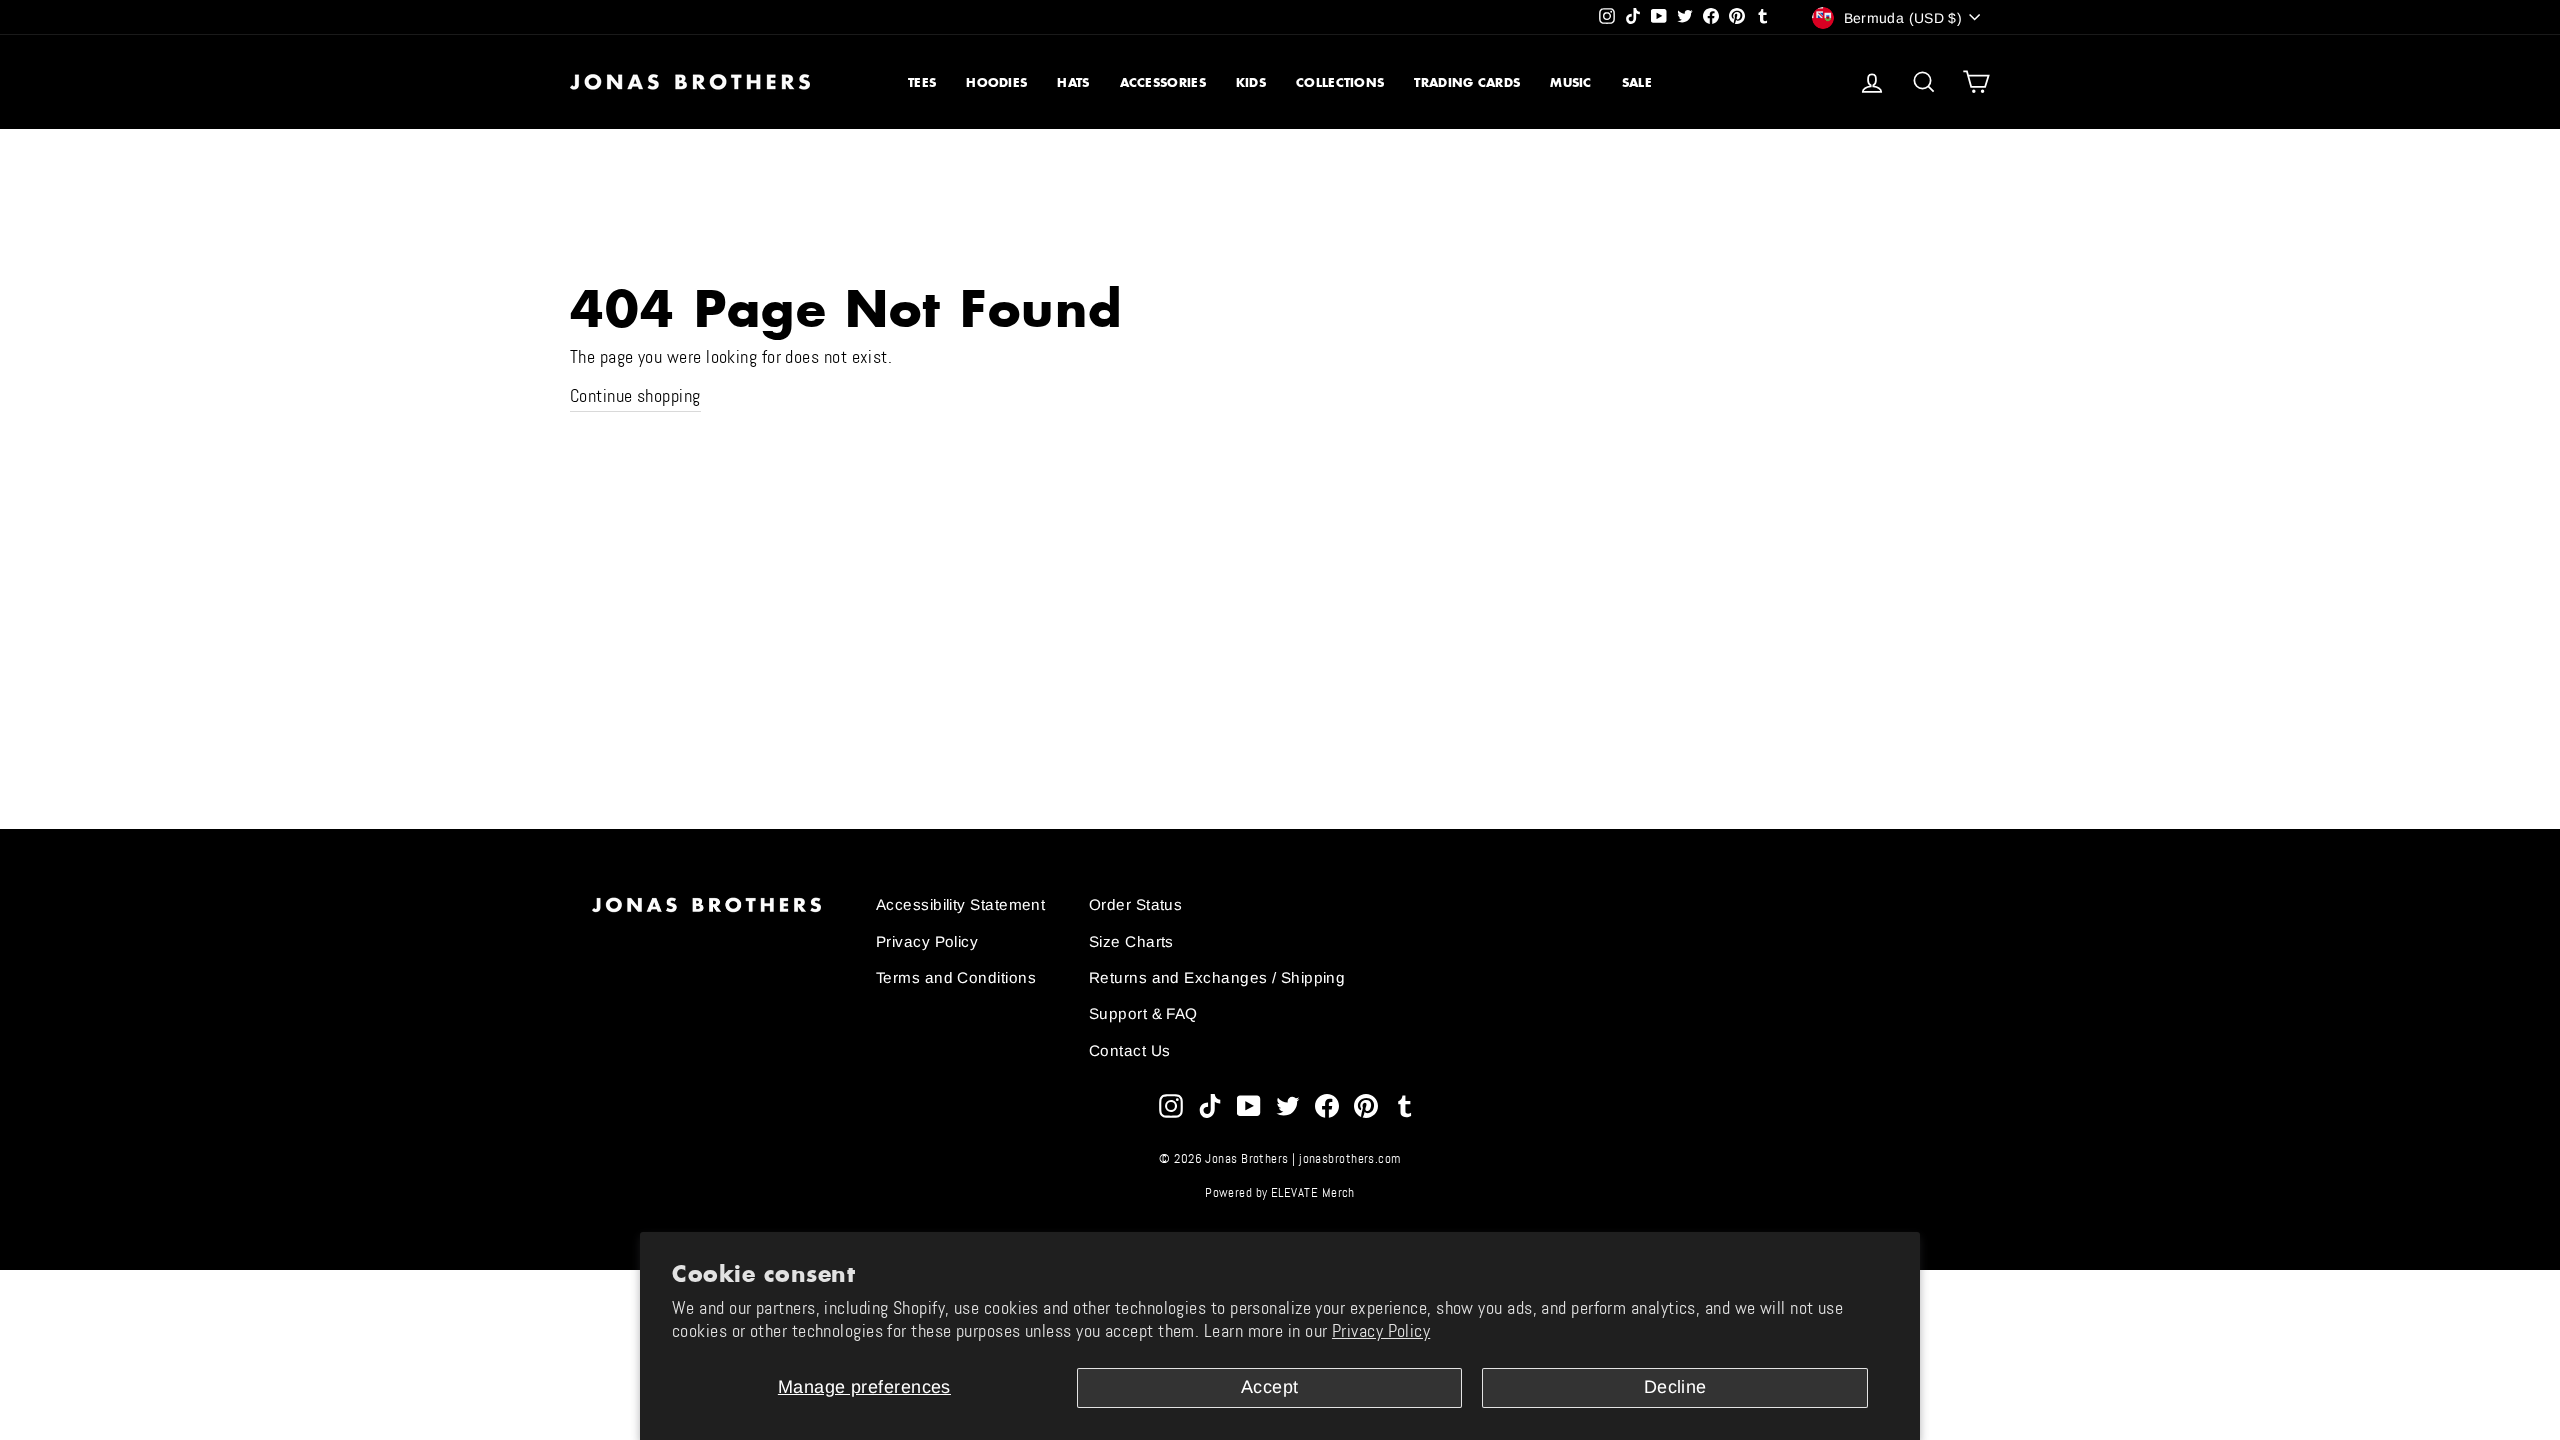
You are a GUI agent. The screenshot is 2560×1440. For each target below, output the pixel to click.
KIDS (1251, 82)
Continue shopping (635, 396)
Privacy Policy (1381, 1331)
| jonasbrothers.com (1346, 1159)
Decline (1675, 1387)
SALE (1637, 82)
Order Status (1135, 904)
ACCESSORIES (1163, 82)
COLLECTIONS (1340, 82)
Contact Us (1130, 1050)
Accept (1270, 1387)
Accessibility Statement (960, 904)
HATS (1073, 82)
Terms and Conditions (956, 977)
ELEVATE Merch (1313, 1193)
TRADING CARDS (1467, 82)
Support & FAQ (1143, 1013)
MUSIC (1571, 82)
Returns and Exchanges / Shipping (1217, 977)
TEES (922, 82)
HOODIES (996, 82)
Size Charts (1131, 941)
